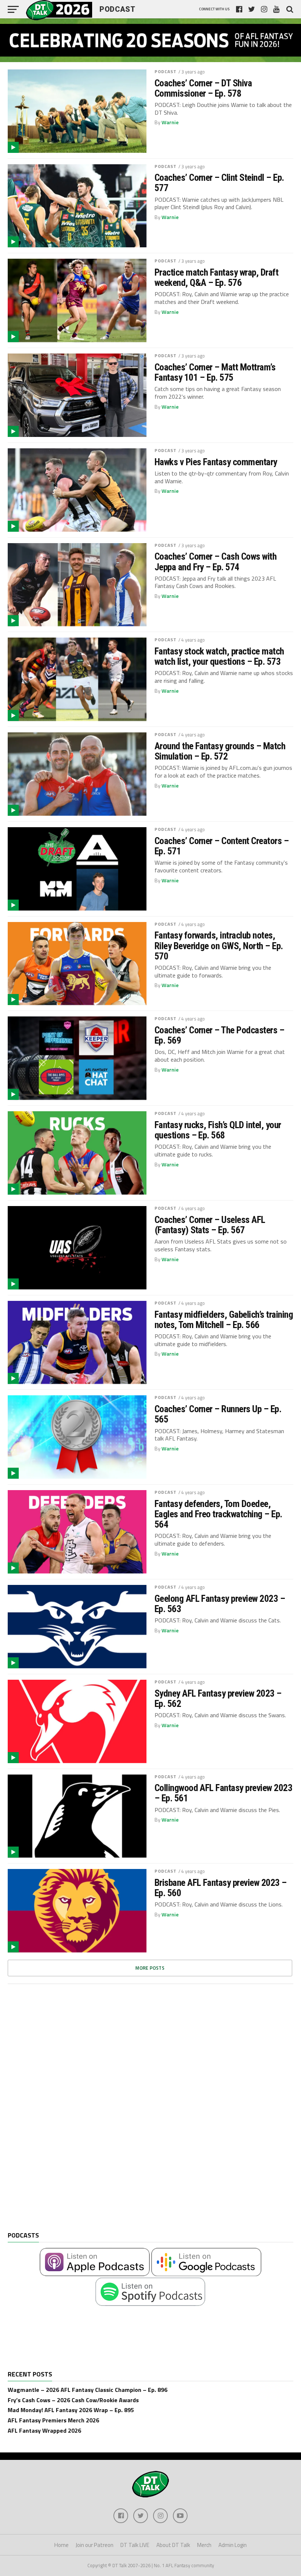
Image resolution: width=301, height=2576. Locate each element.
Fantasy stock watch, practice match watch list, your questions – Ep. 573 (219, 656)
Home (61, 2545)
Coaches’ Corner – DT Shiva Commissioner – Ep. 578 (203, 88)
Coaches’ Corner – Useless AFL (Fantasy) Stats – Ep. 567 (210, 1225)
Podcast (166, 71)
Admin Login (233, 2545)
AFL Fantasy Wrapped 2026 (44, 2430)
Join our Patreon (95, 2545)
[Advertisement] (63, 2113)
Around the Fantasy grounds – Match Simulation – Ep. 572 (220, 751)
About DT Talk (173, 2545)
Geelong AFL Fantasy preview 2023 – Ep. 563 (220, 1604)
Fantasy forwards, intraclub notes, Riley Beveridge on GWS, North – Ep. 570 (219, 946)
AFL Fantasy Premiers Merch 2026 (53, 2420)
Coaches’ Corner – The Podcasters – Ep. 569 (220, 1035)
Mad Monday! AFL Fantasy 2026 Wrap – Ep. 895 (71, 2410)
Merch (204, 2545)
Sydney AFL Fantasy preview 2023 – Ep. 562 (218, 1698)
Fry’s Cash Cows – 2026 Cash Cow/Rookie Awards (73, 2400)
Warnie (170, 122)
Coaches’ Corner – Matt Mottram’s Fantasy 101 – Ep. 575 (215, 372)
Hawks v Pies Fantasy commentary (216, 462)
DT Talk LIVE (135, 2545)
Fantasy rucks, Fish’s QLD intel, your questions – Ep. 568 (218, 1130)
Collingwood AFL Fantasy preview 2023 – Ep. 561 (224, 1793)
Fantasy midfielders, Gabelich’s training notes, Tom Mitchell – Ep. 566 (224, 1320)
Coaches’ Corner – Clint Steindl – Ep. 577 (219, 183)
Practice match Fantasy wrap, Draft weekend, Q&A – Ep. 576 (217, 277)
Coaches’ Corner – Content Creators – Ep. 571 (222, 846)
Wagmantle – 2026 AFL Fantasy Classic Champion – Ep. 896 (88, 2390)
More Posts (150, 1968)
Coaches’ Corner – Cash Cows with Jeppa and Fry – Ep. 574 (216, 562)
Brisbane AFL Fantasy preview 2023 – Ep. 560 (221, 1888)
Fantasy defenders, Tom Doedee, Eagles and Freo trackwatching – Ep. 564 (218, 1514)
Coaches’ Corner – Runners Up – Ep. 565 (218, 1414)
